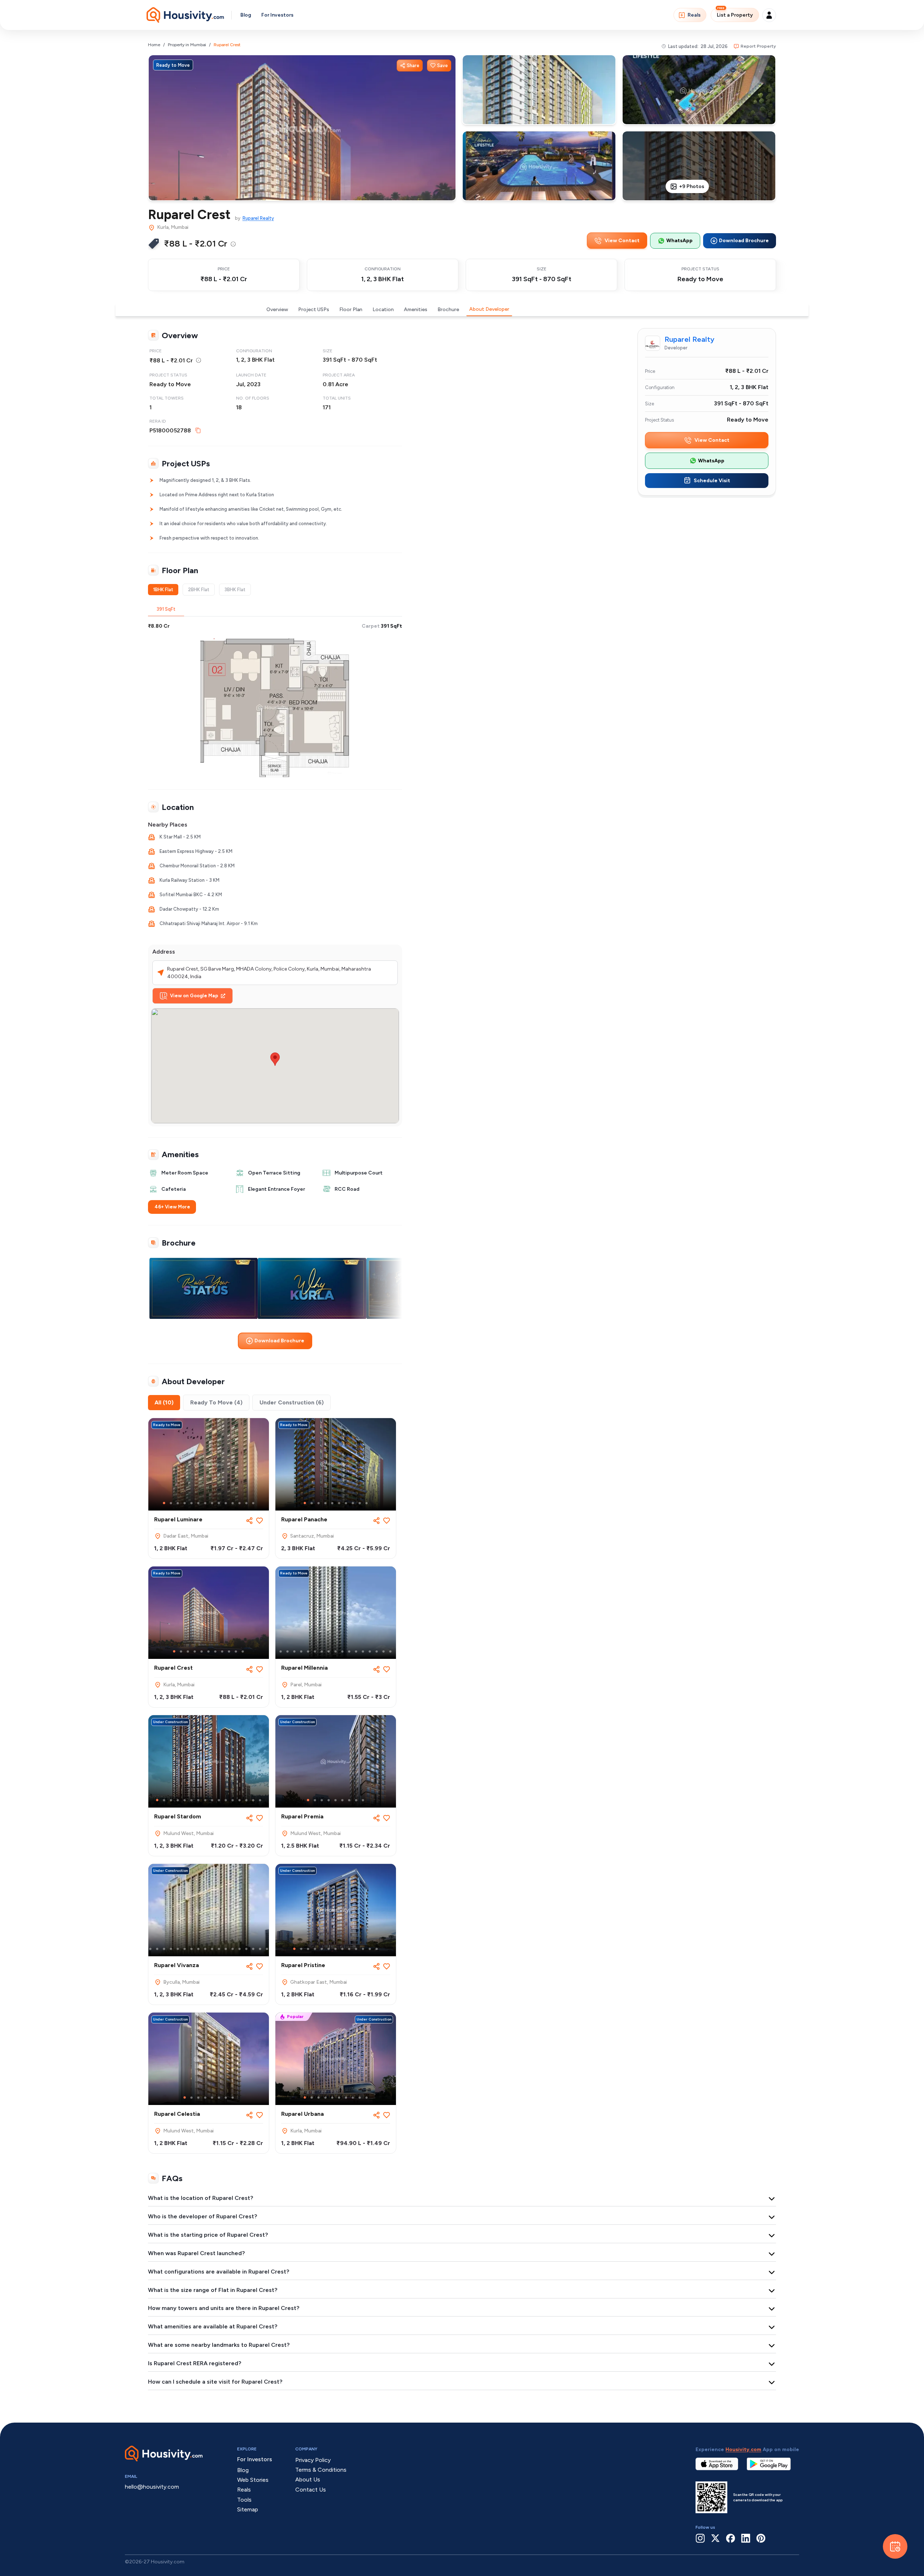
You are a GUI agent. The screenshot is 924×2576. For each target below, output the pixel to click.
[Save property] (260, 1521)
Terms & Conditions (321, 2470)
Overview (277, 310)
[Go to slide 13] (246, 1503)
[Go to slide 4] (185, 1503)
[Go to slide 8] (212, 1503)
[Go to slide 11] (233, 1503)
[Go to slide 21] (260, 1949)
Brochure (448, 310)
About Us (308, 2479)
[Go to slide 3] (178, 1503)
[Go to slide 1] (164, 1503)
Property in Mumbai (187, 45)
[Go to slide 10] (226, 1503)
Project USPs (314, 310)
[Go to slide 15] (370, 1651)
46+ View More (172, 1207)
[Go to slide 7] (205, 1503)
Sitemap (248, 2509)
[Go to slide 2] (171, 1503)
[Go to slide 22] (267, 1949)
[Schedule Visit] (895, 2546)
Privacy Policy (313, 2460)
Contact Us (311, 2490)
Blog (246, 15)
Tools (244, 2500)
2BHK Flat (199, 590)
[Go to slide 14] (253, 1503)
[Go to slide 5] (191, 1503)
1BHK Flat (163, 590)
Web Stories (253, 2480)
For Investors (277, 15)
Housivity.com (743, 2449)
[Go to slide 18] (390, 1651)
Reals (694, 15)
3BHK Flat (235, 590)
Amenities (416, 310)
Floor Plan (351, 310)
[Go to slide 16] (377, 1651)
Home (154, 45)
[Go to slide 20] (253, 1949)
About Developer (489, 309)
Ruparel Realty (258, 218)
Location (383, 310)
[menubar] (233, 244)
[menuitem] (233, 244)
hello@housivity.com (152, 2487)
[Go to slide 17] (383, 1651)
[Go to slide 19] (246, 1949)
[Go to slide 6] (198, 1503)
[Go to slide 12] (239, 1503)
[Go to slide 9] (219, 1503)
